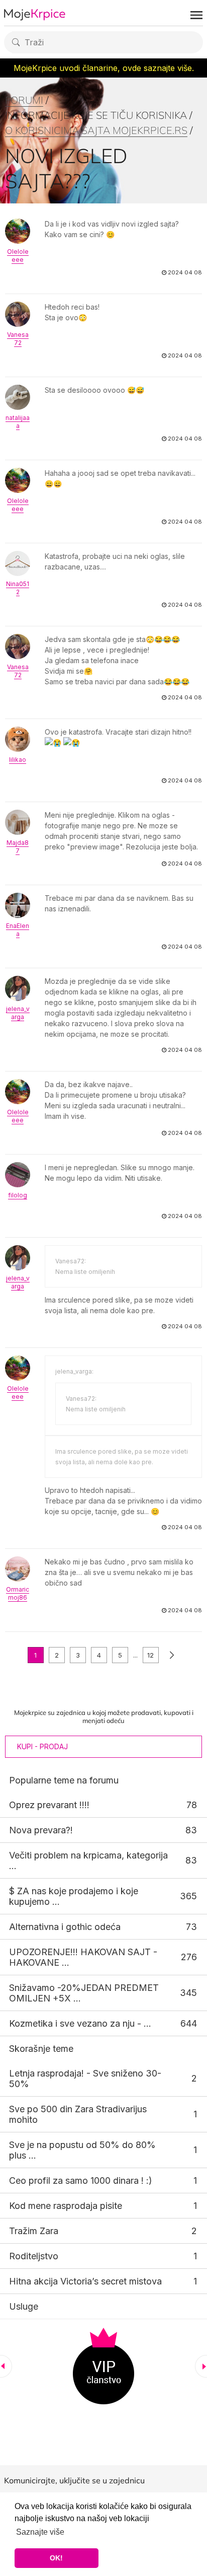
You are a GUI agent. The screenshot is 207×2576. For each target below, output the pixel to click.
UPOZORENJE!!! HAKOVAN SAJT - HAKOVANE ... (83, 1957)
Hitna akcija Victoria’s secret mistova (85, 2281)
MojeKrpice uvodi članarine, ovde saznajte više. (104, 68)
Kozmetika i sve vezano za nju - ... (80, 2023)
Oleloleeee (18, 256)
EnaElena (18, 930)
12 (150, 1655)
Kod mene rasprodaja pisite (66, 2206)
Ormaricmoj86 (18, 1593)
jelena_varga (18, 1013)
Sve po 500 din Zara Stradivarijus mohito (78, 2114)
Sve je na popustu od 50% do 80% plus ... (82, 2150)
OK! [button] (56, 2558)
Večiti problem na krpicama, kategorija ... (88, 1861)
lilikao (18, 760)
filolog (18, 1195)
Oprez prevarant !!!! (49, 1805)
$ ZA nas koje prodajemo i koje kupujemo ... (74, 1896)
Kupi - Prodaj (42, 1746)
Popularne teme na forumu (64, 1780)
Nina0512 (18, 588)
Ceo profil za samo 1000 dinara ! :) (81, 2180)
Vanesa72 (18, 339)
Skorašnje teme (41, 2049)
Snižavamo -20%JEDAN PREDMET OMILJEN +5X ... (84, 1993)
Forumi (24, 100)
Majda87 (18, 847)
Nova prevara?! (41, 1830)
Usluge (24, 2306)
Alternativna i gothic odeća (65, 1927)
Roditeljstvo (34, 2256)
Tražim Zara (34, 2231)
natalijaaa (18, 422)
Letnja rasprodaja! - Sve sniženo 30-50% (85, 2079)
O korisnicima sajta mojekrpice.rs (96, 130)
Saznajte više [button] (40, 2532)
